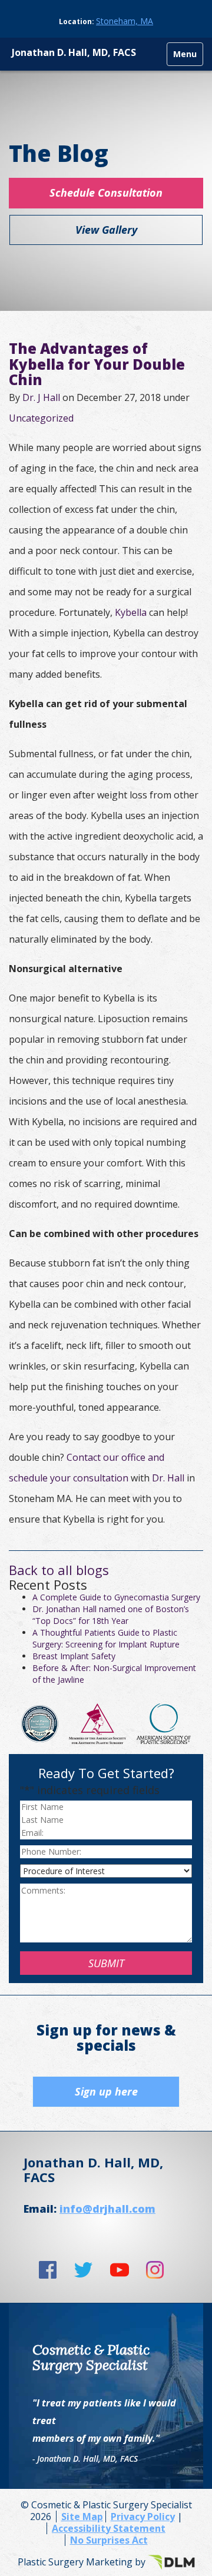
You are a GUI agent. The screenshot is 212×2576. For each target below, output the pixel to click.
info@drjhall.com (107, 2209)
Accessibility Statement (109, 2528)
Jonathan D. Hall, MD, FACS (74, 52)
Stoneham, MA (125, 21)
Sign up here (106, 2091)
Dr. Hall (168, 1478)
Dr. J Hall (41, 397)
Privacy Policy (143, 2517)
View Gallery (106, 230)
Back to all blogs (59, 1570)
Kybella (131, 612)
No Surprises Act (109, 2540)
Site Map (82, 2517)
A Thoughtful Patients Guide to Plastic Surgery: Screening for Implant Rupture (106, 1638)
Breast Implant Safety (74, 1656)
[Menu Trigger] (185, 54)
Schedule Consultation (106, 193)
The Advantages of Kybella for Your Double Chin (97, 364)
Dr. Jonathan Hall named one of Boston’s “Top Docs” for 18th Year (111, 1615)
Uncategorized (41, 418)
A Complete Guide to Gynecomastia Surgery (116, 1597)
